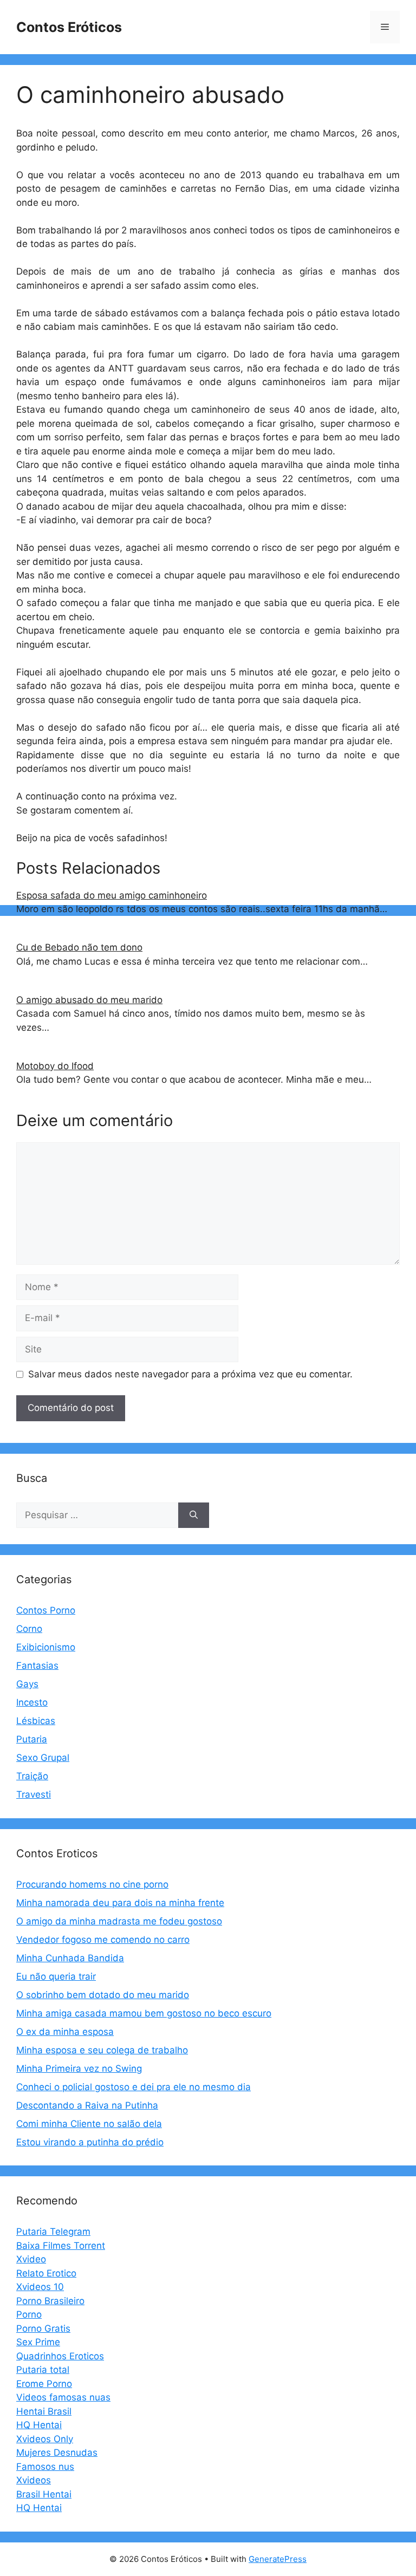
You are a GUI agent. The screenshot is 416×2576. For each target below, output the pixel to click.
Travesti (34, 1794)
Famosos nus (45, 2467)
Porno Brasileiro (50, 2301)
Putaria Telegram (53, 2232)
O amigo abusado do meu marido (89, 1000)
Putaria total (43, 2370)
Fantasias (37, 1666)
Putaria (32, 1739)
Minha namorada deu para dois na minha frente (120, 1903)
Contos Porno (46, 1610)
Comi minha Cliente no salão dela (89, 2124)
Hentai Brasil (44, 2411)
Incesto (32, 1702)
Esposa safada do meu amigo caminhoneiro (112, 895)
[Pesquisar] (194, 1515)
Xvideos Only (45, 2439)
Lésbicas (36, 1721)
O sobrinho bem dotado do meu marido (103, 1995)
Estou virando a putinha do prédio (90, 2142)
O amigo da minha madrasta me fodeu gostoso (119, 1921)
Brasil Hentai (44, 2494)
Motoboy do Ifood (55, 1066)
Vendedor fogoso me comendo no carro (103, 1940)
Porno (29, 2314)
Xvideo (31, 2259)
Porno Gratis (43, 2328)
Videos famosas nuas (63, 2397)
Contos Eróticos (69, 27)
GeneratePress (278, 2559)
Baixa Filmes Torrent (61, 2246)
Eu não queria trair (56, 1976)
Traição (32, 1776)
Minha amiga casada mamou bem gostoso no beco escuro (144, 2013)
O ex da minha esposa (65, 2032)
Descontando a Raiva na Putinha (87, 2105)
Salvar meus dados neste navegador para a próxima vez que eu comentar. (190, 1374)
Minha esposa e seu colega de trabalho (102, 2050)
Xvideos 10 (40, 2287)
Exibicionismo (46, 1647)
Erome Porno (44, 2384)
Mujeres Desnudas (57, 2453)
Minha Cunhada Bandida (70, 1958)
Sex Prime (38, 2342)
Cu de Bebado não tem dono (79, 947)
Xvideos (34, 2480)
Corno (29, 1629)
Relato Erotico (46, 2273)
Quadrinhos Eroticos (60, 2356)
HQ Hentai (39, 2425)
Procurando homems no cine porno (92, 1884)
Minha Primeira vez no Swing (79, 2068)
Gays (27, 1684)
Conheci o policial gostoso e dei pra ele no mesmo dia (134, 2087)
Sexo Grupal (43, 1758)
